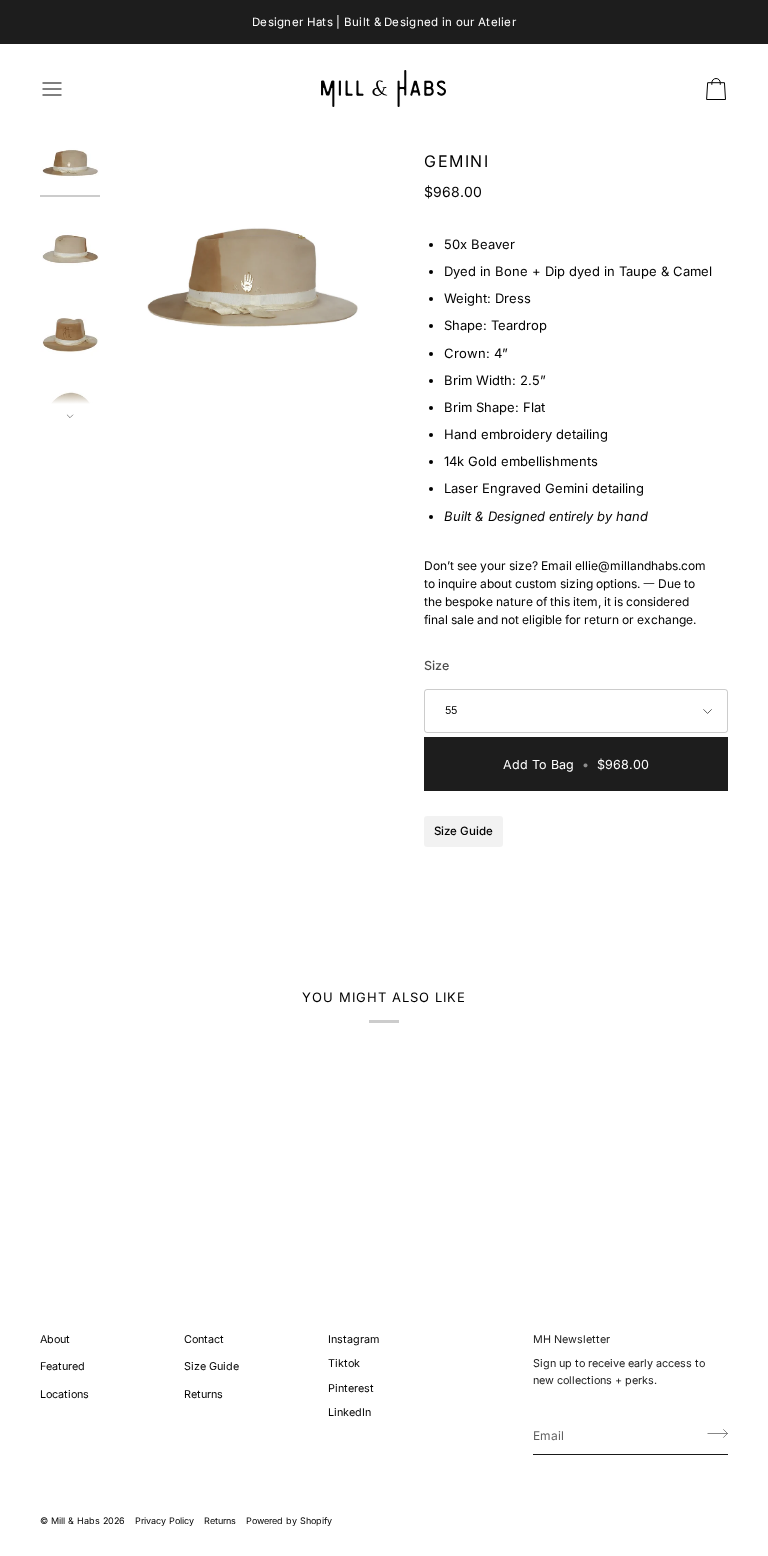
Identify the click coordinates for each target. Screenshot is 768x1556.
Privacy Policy (164, 1520)
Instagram (353, 1339)
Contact (204, 1339)
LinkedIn (349, 1412)
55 (451, 710)
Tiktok (344, 1363)
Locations (64, 1394)
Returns (203, 1394)
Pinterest (351, 1388)
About (55, 1339)
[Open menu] (70, 88)
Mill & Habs (75, 1520)
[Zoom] (252, 277)
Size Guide (463, 831)
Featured (62, 1366)
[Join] (711, 1433)
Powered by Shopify (289, 1520)
